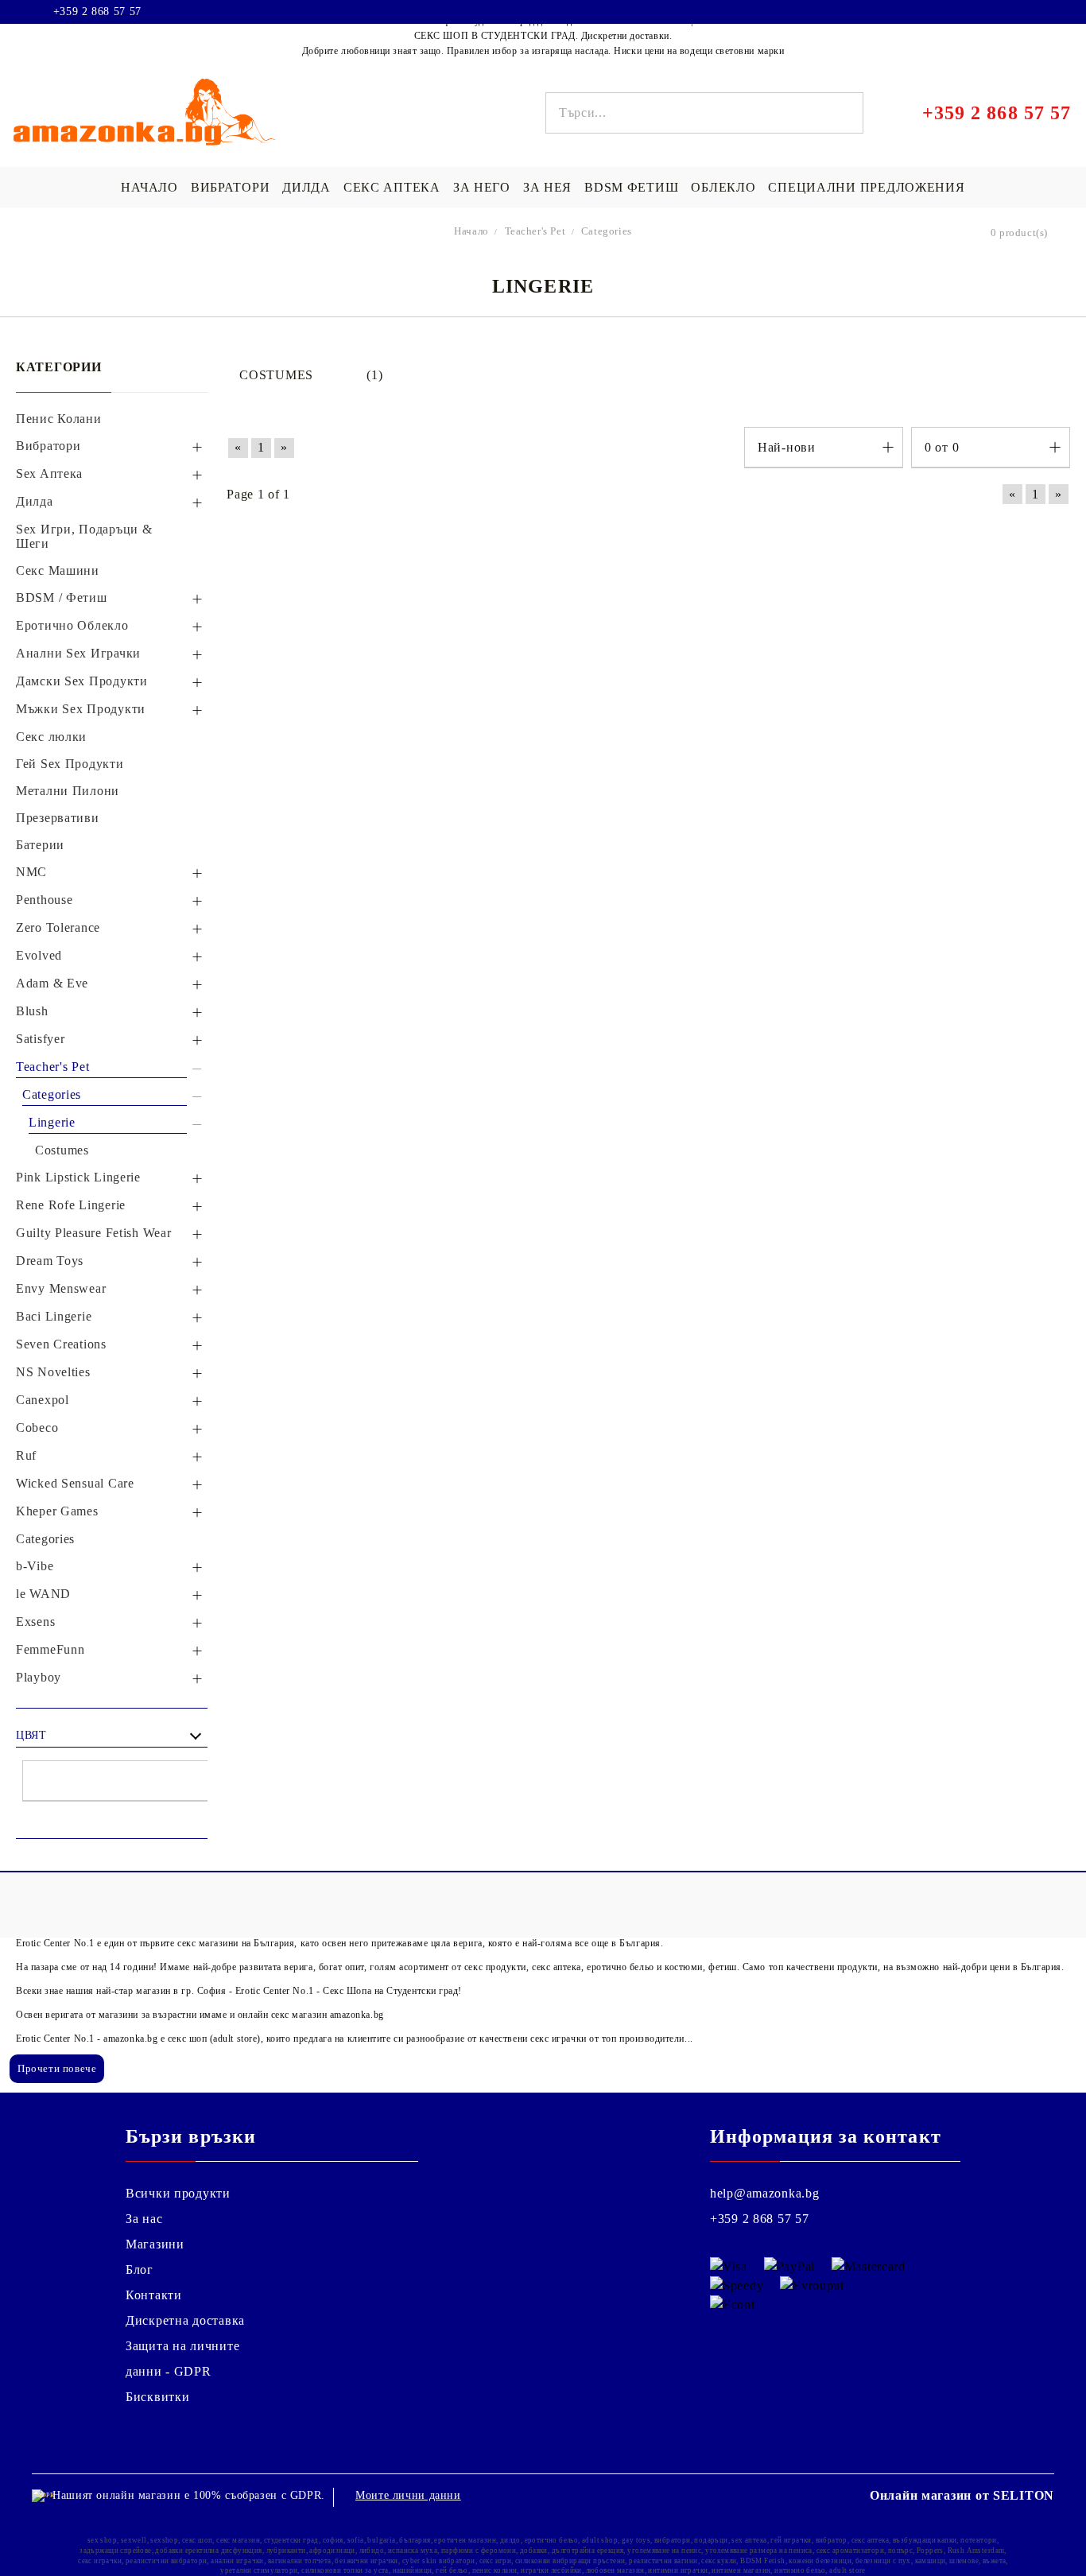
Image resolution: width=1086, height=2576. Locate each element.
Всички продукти (178, 2193)
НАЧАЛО (149, 187)
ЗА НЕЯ (547, 187)
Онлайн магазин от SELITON (962, 2495)
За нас (144, 2219)
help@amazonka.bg (765, 2193)
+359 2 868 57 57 (97, 12)
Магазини (155, 2244)
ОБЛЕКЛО (723, 187)
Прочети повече (57, 2068)
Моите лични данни (408, 2495)
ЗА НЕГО (482, 187)
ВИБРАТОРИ (230, 187)
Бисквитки (157, 2397)
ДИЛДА (306, 187)
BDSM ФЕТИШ (631, 187)
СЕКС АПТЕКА (392, 187)
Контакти (154, 2295)
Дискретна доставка (185, 2320)
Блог (140, 2270)
